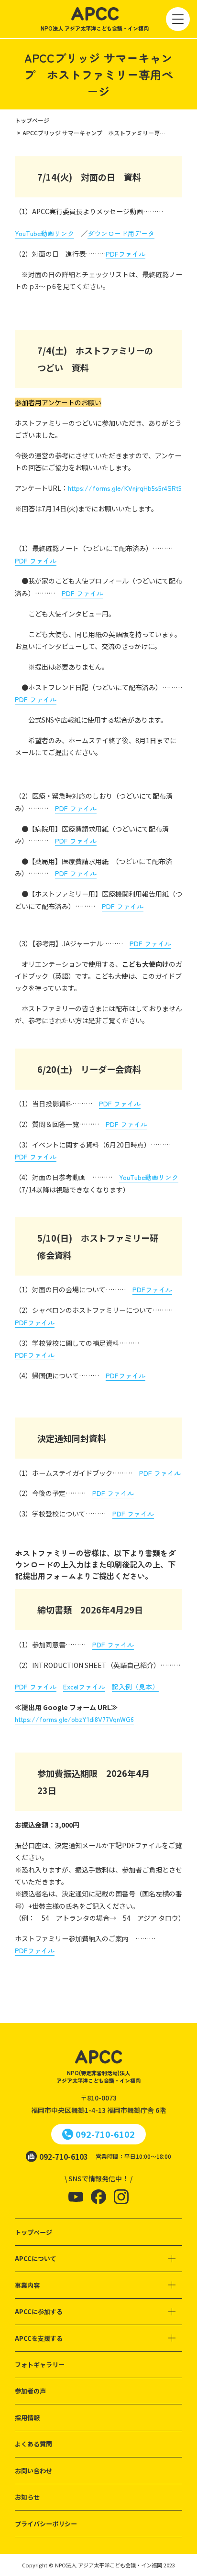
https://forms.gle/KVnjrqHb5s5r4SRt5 (125, 488)
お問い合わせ (33, 2471)
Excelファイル (84, 1687)
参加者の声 (30, 2391)
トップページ (33, 2232)
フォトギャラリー (40, 2365)
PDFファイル (126, 254)
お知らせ (27, 2497)
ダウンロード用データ (121, 233)
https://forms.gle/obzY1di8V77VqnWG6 (74, 1719)
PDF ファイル (36, 561)
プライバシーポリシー (46, 2524)
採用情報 (27, 2418)
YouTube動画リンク (44, 233)
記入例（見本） (135, 1687)
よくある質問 (33, 2444)
